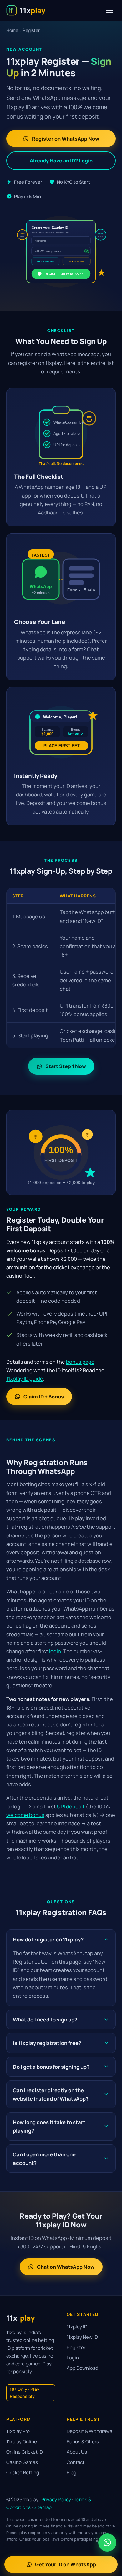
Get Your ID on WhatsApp (66, 2564)
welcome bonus (25, 1815)
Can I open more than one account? (44, 2159)
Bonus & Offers (83, 2442)
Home (12, 30)
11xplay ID (77, 2327)
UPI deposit (71, 1806)
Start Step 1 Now (66, 1066)
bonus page (80, 1362)
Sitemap (43, 2507)
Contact (76, 2462)
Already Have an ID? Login (61, 161)
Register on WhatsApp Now (66, 139)
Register (76, 2347)
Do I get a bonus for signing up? (51, 2067)
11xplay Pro (18, 2431)
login (55, 1651)
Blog (71, 2473)
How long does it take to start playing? (49, 2126)
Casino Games (22, 2462)
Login (73, 2358)
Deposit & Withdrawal (90, 2431)
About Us (77, 2452)
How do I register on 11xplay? (48, 1939)
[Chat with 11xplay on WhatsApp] (107, 2543)
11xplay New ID (82, 2337)
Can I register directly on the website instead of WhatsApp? (51, 2094)
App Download (82, 2368)
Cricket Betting (23, 2473)
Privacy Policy (56, 2499)
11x (20, 2318)
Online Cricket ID (25, 2452)
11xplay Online (22, 2442)
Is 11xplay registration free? (47, 2043)
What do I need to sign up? (45, 2019)
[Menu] (109, 10)
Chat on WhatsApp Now (66, 2267)
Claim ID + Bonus (44, 1397)
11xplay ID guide (25, 1379)
